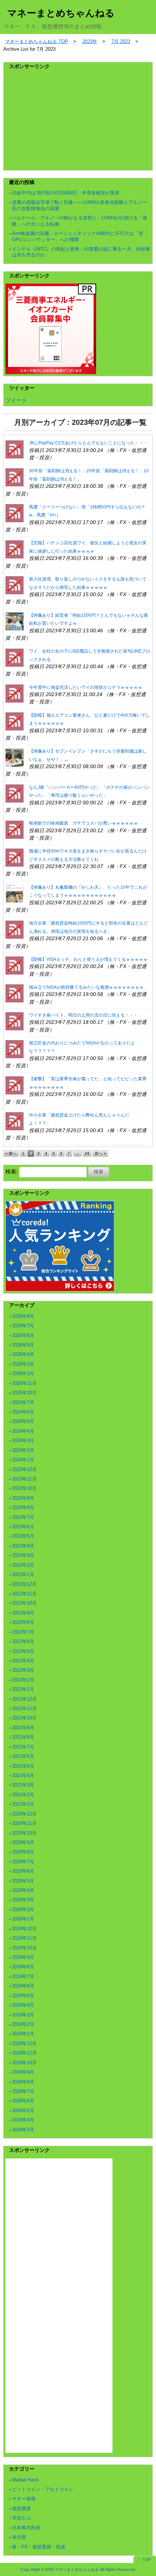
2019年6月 (23, 1986)
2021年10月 (24, 1718)
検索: (12, 1171)
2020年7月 (23, 1862)
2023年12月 (24, 1469)
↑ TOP (145, 2560)
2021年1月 (23, 1804)
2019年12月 (24, 1929)
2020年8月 (23, 1852)
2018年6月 (23, 2101)
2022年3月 (23, 1670)
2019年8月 (23, 1967)
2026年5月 (23, 1345)
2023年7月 (23, 1517)
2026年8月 (23, 1316)
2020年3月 (23, 1900)
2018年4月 (23, 2120)
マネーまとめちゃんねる (61, 13)
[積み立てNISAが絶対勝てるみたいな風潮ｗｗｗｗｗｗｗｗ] (15, 993)
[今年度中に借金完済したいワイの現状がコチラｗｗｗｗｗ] (15, 693)
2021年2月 (23, 1795)
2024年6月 (23, 1412)
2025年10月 (24, 1393)
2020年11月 (24, 1823)
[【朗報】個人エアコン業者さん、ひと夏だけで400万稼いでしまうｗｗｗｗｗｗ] (15, 721)
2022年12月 (24, 1584)
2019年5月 (23, 1996)
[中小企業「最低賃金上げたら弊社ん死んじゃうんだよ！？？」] (15, 1121)
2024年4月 (23, 1431)
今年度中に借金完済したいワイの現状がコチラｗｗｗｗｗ (86, 687)
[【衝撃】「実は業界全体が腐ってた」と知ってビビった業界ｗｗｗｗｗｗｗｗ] (15, 1085)
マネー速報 (24, 2499)
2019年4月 (23, 2005)
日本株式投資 (26, 2528)
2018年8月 (23, 2082)
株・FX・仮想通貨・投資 (39, 2547)
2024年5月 (23, 1421)
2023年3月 (23, 1555)
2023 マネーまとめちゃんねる (72, 2569)
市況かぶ (21, 2518)
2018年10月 (24, 2063)
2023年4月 (23, 1546)
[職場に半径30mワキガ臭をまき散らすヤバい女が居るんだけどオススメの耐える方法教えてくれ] (15, 857)
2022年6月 (23, 1641)
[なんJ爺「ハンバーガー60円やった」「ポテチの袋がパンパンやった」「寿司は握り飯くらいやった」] (15, 793)
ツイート (16, 400)
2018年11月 (24, 2053)
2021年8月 (23, 1737)
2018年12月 (24, 2043)
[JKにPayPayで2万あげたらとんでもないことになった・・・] (15, 449)
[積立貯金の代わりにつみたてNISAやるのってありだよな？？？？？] (15, 1049)
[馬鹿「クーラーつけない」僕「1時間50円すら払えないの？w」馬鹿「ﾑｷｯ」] (15, 513)
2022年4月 (23, 1661)
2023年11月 (24, 1479)
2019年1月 (23, 2034)
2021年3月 (23, 1785)
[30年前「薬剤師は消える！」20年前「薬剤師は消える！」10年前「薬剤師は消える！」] (15, 477)
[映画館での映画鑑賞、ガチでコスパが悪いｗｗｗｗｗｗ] (15, 829)
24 (87, 1153)
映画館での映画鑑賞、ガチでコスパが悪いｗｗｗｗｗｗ (83, 823)
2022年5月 (23, 1651)
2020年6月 (23, 1871)
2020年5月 (23, 1881)
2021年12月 (24, 1699)
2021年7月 (23, 1747)
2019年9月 (23, 1957)
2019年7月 (23, 1976)
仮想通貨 (21, 2508)
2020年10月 (24, 1833)
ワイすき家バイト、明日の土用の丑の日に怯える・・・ (83, 1015)
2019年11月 (24, 1938)
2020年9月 (23, 1842)
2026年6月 (23, 1335)
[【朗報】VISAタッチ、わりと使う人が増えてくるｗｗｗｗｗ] (15, 965)
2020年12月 (24, 1814)
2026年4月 (23, 1354)
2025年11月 (24, 1383)
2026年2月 (23, 1364)
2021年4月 (23, 1775)
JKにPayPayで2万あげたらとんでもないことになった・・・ (88, 443)
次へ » (100, 1153)
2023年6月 (23, 1527)
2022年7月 (23, 1632)
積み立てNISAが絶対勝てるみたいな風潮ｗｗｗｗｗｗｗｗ (86, 987)
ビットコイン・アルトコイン (43, 2489)
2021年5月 (23, 1766)
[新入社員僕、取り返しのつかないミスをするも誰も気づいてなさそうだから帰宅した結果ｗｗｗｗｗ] (15, 585)
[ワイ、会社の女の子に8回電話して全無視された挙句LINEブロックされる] (15, 657)
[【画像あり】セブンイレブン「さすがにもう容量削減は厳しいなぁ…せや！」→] (15, 757)
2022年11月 (24, 1594)
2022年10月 (24, 1603)
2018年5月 (23, 2110)
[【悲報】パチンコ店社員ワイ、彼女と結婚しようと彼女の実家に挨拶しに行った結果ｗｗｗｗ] (15, 549)
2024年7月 (23, 1402)
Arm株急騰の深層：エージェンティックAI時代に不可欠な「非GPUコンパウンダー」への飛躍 (78, 236)
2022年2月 (23, 1680)
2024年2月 (23, 1450)
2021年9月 (23, 1728)
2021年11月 (24, 1708)
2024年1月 (23, 1460)
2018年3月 (23, 2130)
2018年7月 (23, 2091)
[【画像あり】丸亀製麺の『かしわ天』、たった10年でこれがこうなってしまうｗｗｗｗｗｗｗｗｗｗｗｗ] (15, 893)
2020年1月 (23, 1919)
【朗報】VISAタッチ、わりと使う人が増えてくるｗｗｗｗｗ (88, 959)
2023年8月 (23, 1507)
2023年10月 (24, 1488)
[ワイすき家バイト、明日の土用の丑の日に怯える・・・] (15, 1021)
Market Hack (25, 2480)
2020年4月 (23, 1890)
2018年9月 (23, 2072)
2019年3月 (23, 2015)
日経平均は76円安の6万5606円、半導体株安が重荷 (66, 193)
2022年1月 (23, 1689)
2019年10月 (24, 1948)
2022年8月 (23, 1622)
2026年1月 (23, 1373)
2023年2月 (23, 1565)
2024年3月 (23, 1440)
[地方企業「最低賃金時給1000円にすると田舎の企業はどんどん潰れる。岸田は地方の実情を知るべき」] (15, 929)
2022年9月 (23, 1613)
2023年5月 (23, 1536)
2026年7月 (23, 1326)
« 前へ (11, 1153)
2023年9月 (23, 1498)
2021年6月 (23, 1756)
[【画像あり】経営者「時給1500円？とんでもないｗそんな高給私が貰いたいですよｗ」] (15, 621)
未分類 (19, 2537)
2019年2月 (23, 2024)
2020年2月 (23, 1909)
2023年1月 (23, 1574)
